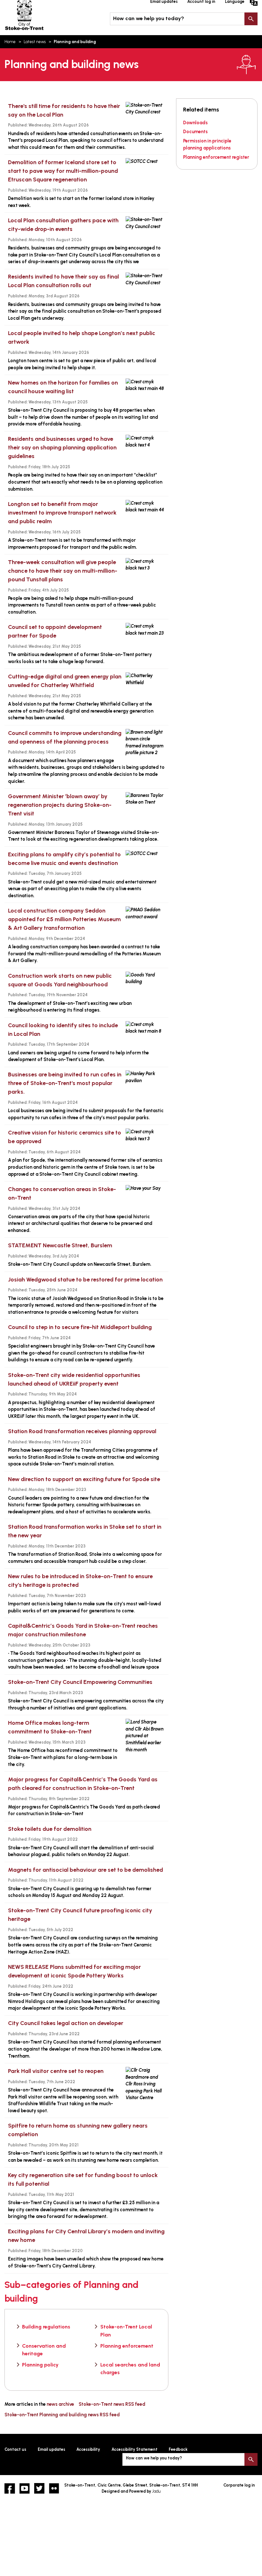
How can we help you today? (149, 18)
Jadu (156, 2491)
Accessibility (88, 2449)
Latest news (35, 42)
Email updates (51, 2449)
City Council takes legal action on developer (66, 2023)
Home (10, 42)
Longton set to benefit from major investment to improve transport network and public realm (62, 513)
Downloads (195, 123)
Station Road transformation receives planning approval (82, 1431)
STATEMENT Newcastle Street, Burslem (60, 1245)
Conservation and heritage (44, 2350)
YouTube (25, 2488)
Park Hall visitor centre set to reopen (56, 2071)
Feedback (178, 2449)
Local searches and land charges (130, 2369)
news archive (60, 2404)
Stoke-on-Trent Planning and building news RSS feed (62, 2415)
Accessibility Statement (135, 2449)
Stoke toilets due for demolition (50, 1829)
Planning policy (40, 2365)
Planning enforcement (127, 2346)
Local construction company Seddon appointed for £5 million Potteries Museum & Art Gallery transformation (64, 919)
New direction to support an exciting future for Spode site (84, 1479)
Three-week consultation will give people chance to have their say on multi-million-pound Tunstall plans (63, 571)
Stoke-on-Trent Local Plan (126, 2331)
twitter (39, 2488)
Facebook (10, 2488)
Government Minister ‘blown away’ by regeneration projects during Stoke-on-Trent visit (60, 805)
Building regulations (46, 2327)
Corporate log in (239, 2485)
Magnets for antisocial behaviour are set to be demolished (85, 1870)
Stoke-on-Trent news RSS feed (112, 2404)
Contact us (15, 2449)
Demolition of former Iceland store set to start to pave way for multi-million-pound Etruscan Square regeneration (63, 171)
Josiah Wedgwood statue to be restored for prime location (85, 1280)
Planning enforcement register (216, 157)
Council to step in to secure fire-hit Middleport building (80, 1327)
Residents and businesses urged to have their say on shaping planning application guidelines (62, 447)
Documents (195, 132)
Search (251, 19)
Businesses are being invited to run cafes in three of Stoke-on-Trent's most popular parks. (65, 1083)
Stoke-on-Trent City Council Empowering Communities (80, 1682)
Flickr (54, 2488)
